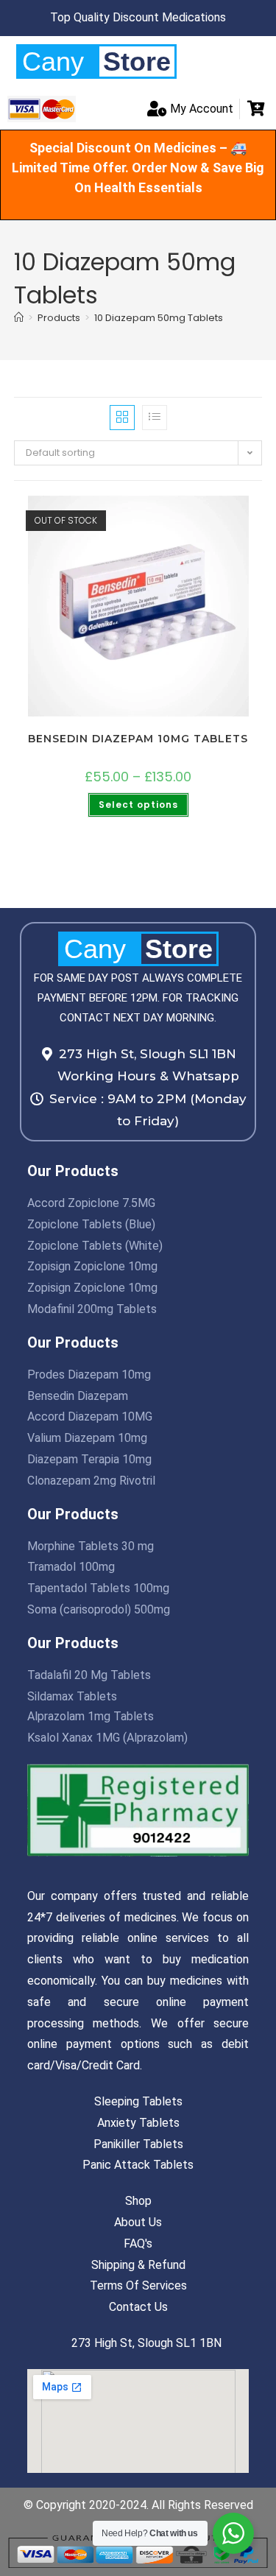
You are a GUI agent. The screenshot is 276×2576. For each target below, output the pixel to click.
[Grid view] (122, 418)
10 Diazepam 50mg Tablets (159, 318)
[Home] (19, 318)
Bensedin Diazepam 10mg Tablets (138, 739)
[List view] (155, 418)
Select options (138, 805)
